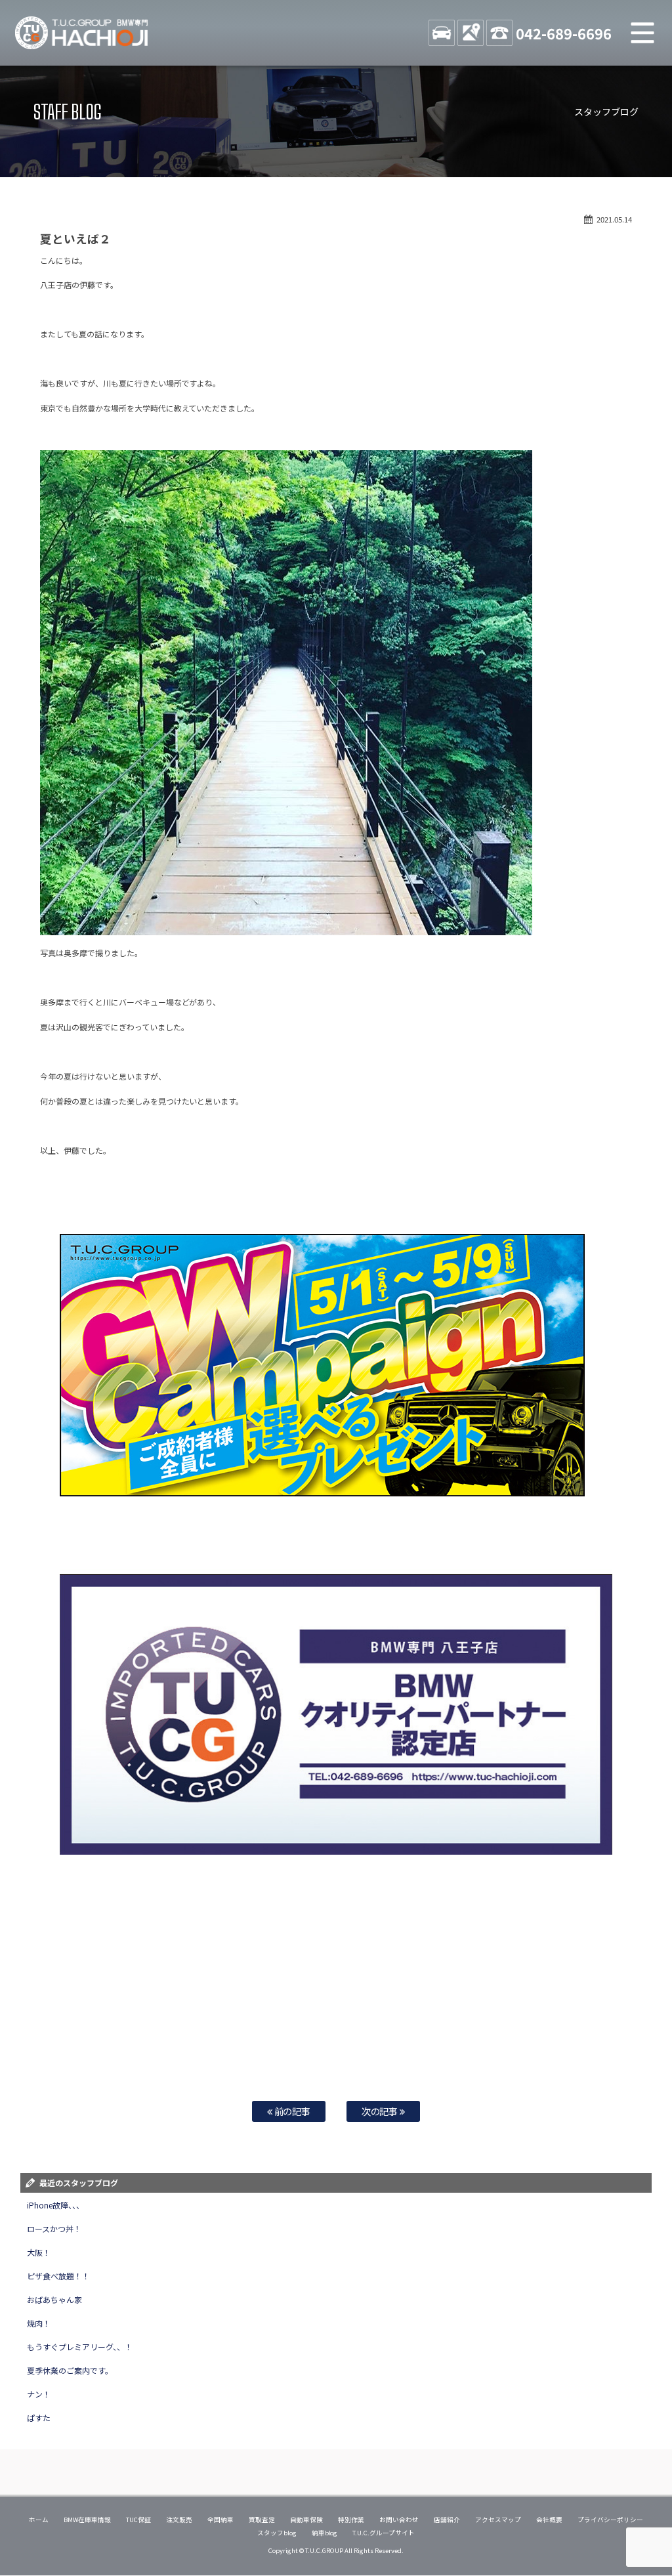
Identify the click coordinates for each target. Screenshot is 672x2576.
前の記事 (292, 2111)
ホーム (39, 2520)
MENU (642, 33)
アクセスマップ (498, 2520)
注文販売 (179, 2520)
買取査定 (262, 2520)
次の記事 (381, 2111)
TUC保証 (138, 2520)
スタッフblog (277, 2533)
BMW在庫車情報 (87, 2520)
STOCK (442, 33)
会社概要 (549, 2520)
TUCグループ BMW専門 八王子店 (82, 33)
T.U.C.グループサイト (384, 2533)
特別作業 (351, 2520)
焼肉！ (39, 2323)
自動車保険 (306, 2520)
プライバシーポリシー (610, 2520)
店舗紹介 (447, 2520)
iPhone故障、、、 (55, 2205)
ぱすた (39, 2418)
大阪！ (39, 2252)
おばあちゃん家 (54, 2299)
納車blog (325, 2533)
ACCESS (471, 33)
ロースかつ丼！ (54, 2228)
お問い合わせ (399, 2520)
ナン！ (39, 2394)
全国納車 (220, 2520)
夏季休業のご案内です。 (70, 2370)
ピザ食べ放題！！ (58, 2276)
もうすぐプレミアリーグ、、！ (80, 2347)
